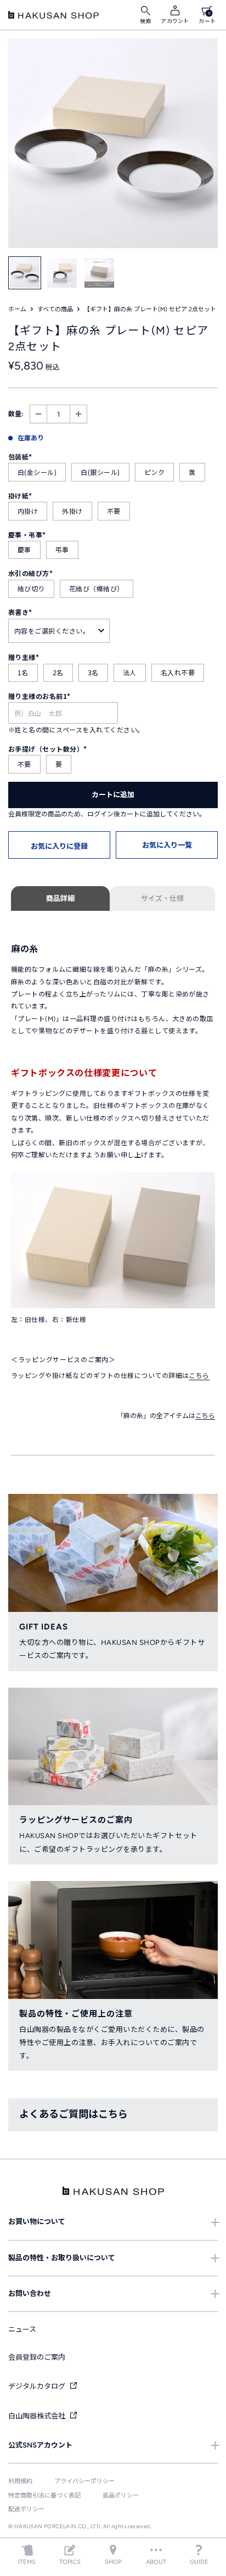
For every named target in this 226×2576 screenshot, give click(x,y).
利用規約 (20, 2481)
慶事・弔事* (27, 534)
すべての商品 (55, 309)
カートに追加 (113, 795)
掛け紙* (20, 495)
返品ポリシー (121, 2496)
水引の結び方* (30, 573)
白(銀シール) (100, 472)
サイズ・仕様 (162, 898)
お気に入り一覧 (167, 845)
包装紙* (20, 457)
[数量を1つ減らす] (38, 414)
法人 (130, 672)
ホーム (17, 309)
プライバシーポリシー (84, 2481)
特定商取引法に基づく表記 (44, 2496)
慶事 (24, 549)
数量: (16, 414)
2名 (58, 672)
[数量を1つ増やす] (78, 414)
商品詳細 (60, 898)
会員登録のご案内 (37, 2357)
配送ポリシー (26, 2509)
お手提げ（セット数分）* (48, 749)
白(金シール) (37, 472)
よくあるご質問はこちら (74, 2114)
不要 (114, 511)
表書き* (20, 612)
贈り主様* (24, 657)
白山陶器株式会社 (38, 2416)
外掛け (72, 511)
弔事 (62, 549)
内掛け (28, 511)
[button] (59, 845)
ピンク (154, 472)
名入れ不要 (178, 672)
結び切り (31, 588)
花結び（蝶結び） (97, 588)
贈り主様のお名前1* (39, 696)
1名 (23, 672)
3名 (93, 672)
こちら (199, 1376)
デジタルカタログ (38, 2386)
